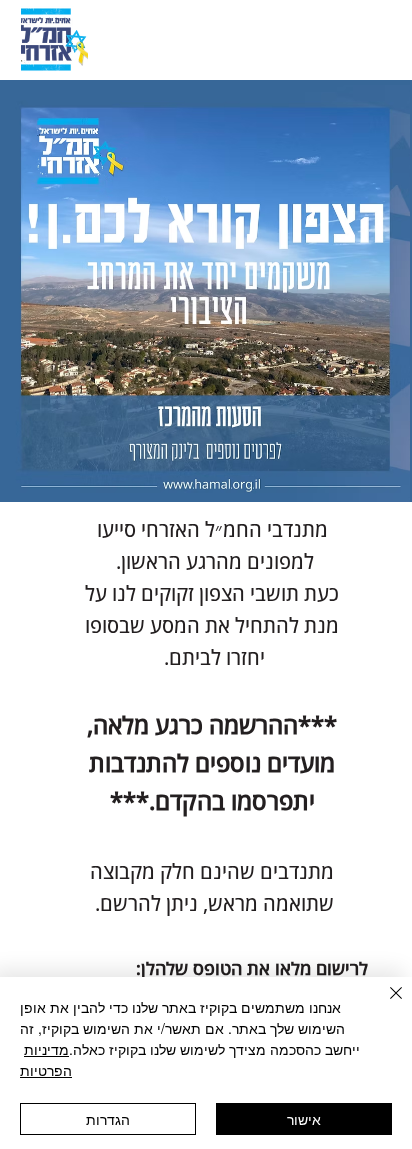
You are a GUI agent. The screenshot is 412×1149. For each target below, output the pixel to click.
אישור (304, 1119)
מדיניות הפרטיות (46, 1059)
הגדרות (108, 1119)
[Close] (384, 1005)
